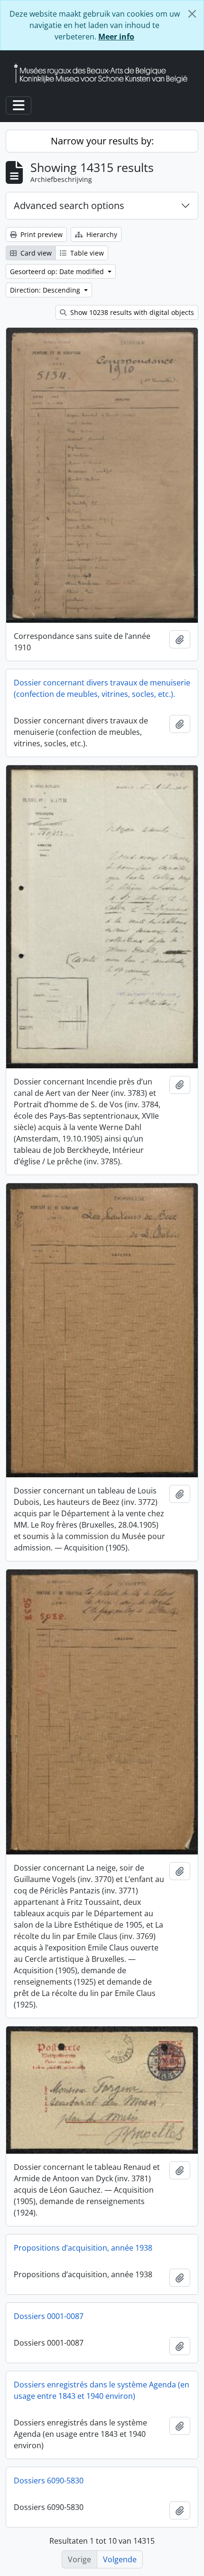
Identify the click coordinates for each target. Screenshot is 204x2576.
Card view (35, 253)
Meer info (116, 37)
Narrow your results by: (102, 141)
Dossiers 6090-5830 (49, 2481)
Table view (86, 253)
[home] (104, 73)
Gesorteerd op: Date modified (58, 271)
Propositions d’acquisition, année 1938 (83, 2248)
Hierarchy (101, 234)
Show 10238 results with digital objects (131, 312)
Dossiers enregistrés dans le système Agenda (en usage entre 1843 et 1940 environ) (102, 2390)
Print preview (41, 234)
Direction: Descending (46, 290)
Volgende (120, 2559)
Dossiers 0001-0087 (49, 2316)
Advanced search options (69, 205)
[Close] (192, 14)
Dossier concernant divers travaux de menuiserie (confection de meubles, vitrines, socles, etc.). (102, 688)
